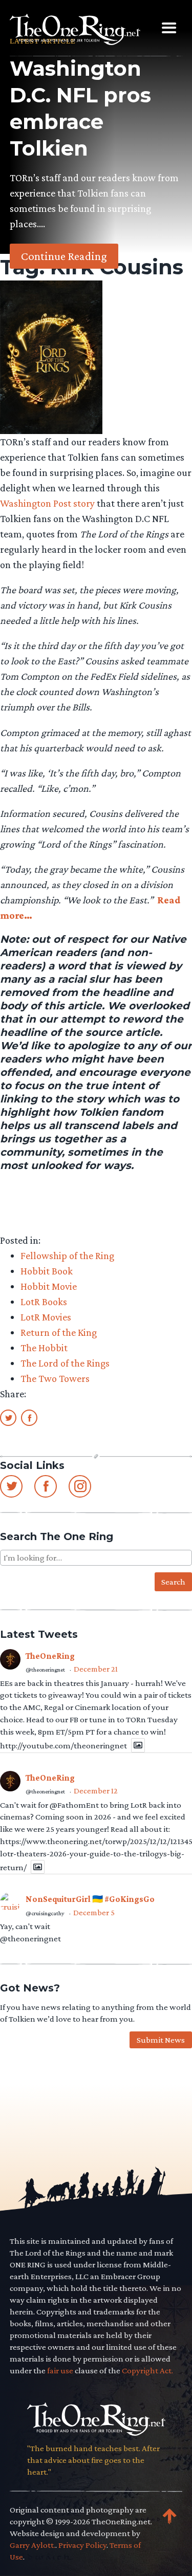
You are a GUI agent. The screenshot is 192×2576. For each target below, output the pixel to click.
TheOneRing (50, 1656)
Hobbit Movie (49, 1286)
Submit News (161, 2040)
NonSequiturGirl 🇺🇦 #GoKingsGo (90, 1899)
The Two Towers (55, 1378)
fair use (60, 2371)
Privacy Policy (82, 2545)
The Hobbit (44, 1348)
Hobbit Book (47, 1271)
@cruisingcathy (45, 1913)
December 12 (96, 1791)
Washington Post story (47, 503)
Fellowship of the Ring (67, 1255)
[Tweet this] (8, 1417)
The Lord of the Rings (65, 1363)
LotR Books (44, 1302)
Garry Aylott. (33, 2545)
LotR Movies (46, 1317)
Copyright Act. (147, 2371)
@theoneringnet (45, 1670)
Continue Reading (64, 256)
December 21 (96, 1669)
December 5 (94, 1912)
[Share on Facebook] (29, 1417)
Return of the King (59, 1332)
